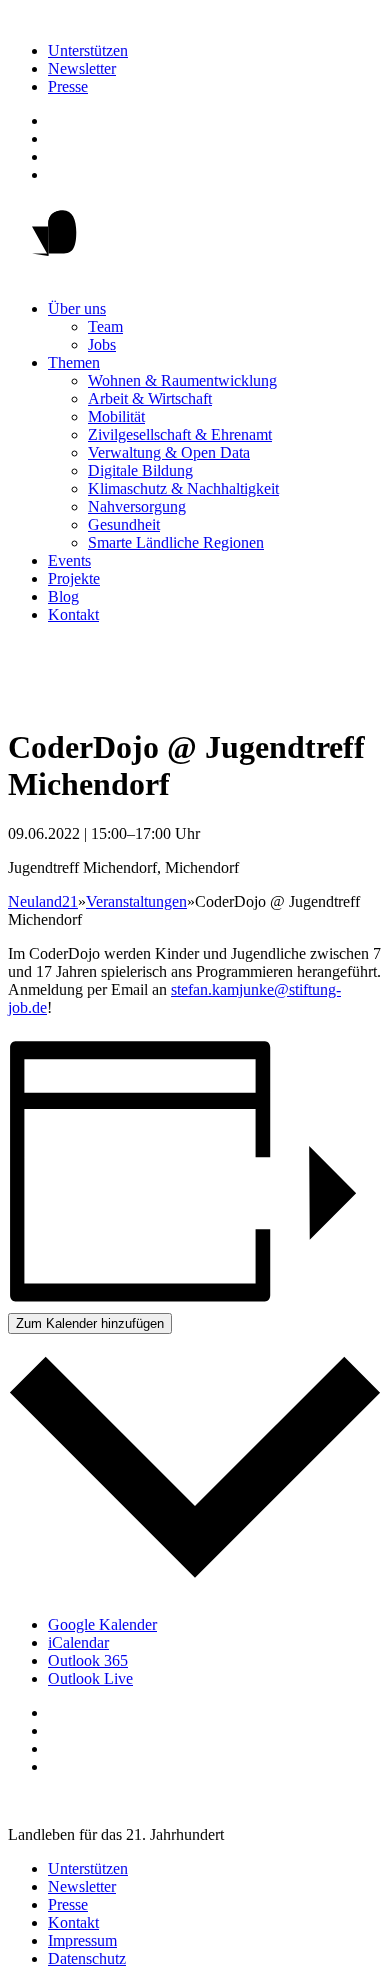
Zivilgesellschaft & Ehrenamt (180, 434)
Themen (74, 362)
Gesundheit (124, 524)
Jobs (102, 344)
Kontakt (73, 614)
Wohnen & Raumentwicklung (182, 380)
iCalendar (78, 1642)
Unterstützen (88, 50)
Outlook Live (90, 1678)
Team (105, 326)
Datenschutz (87, 1958)
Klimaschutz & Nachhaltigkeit (183, 488)
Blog (63, 596)
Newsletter (82, 68)
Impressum (82, 1940)
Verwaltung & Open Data (169, 452)
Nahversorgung (137, 506)
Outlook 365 (88, 1660)
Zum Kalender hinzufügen (90, 1323)
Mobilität (116, 416)
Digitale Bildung (140, 470)
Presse (68, 86)
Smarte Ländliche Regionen (176, 542)
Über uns (77, 308)
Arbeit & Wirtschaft (150, 398)
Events (69, 560)
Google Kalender (102, 1624)
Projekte (74, 578)
